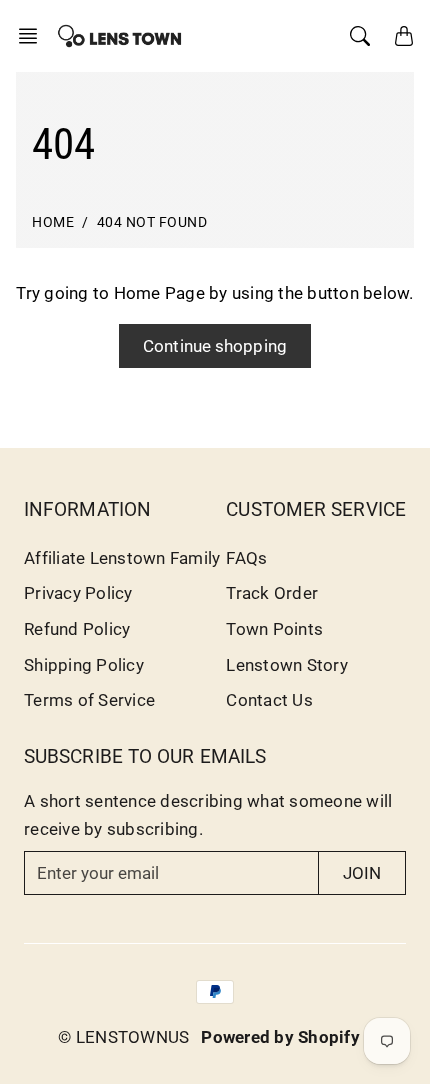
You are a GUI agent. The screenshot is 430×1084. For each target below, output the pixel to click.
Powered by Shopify (280, 1037)
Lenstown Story (287, 665)
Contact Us (269, 700)
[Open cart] (404, 36)
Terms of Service (89, 700)
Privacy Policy (78, 593)
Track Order (272, 593)
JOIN (362, 873)
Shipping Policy (84, 665)
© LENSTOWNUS (123, 1037)
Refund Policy (77, 629)
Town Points (274, 629)
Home (53, 222)
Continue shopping (215, 346)
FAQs (246, 558)
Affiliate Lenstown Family (122, 558)
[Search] (360, 36)
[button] (34, 36)
